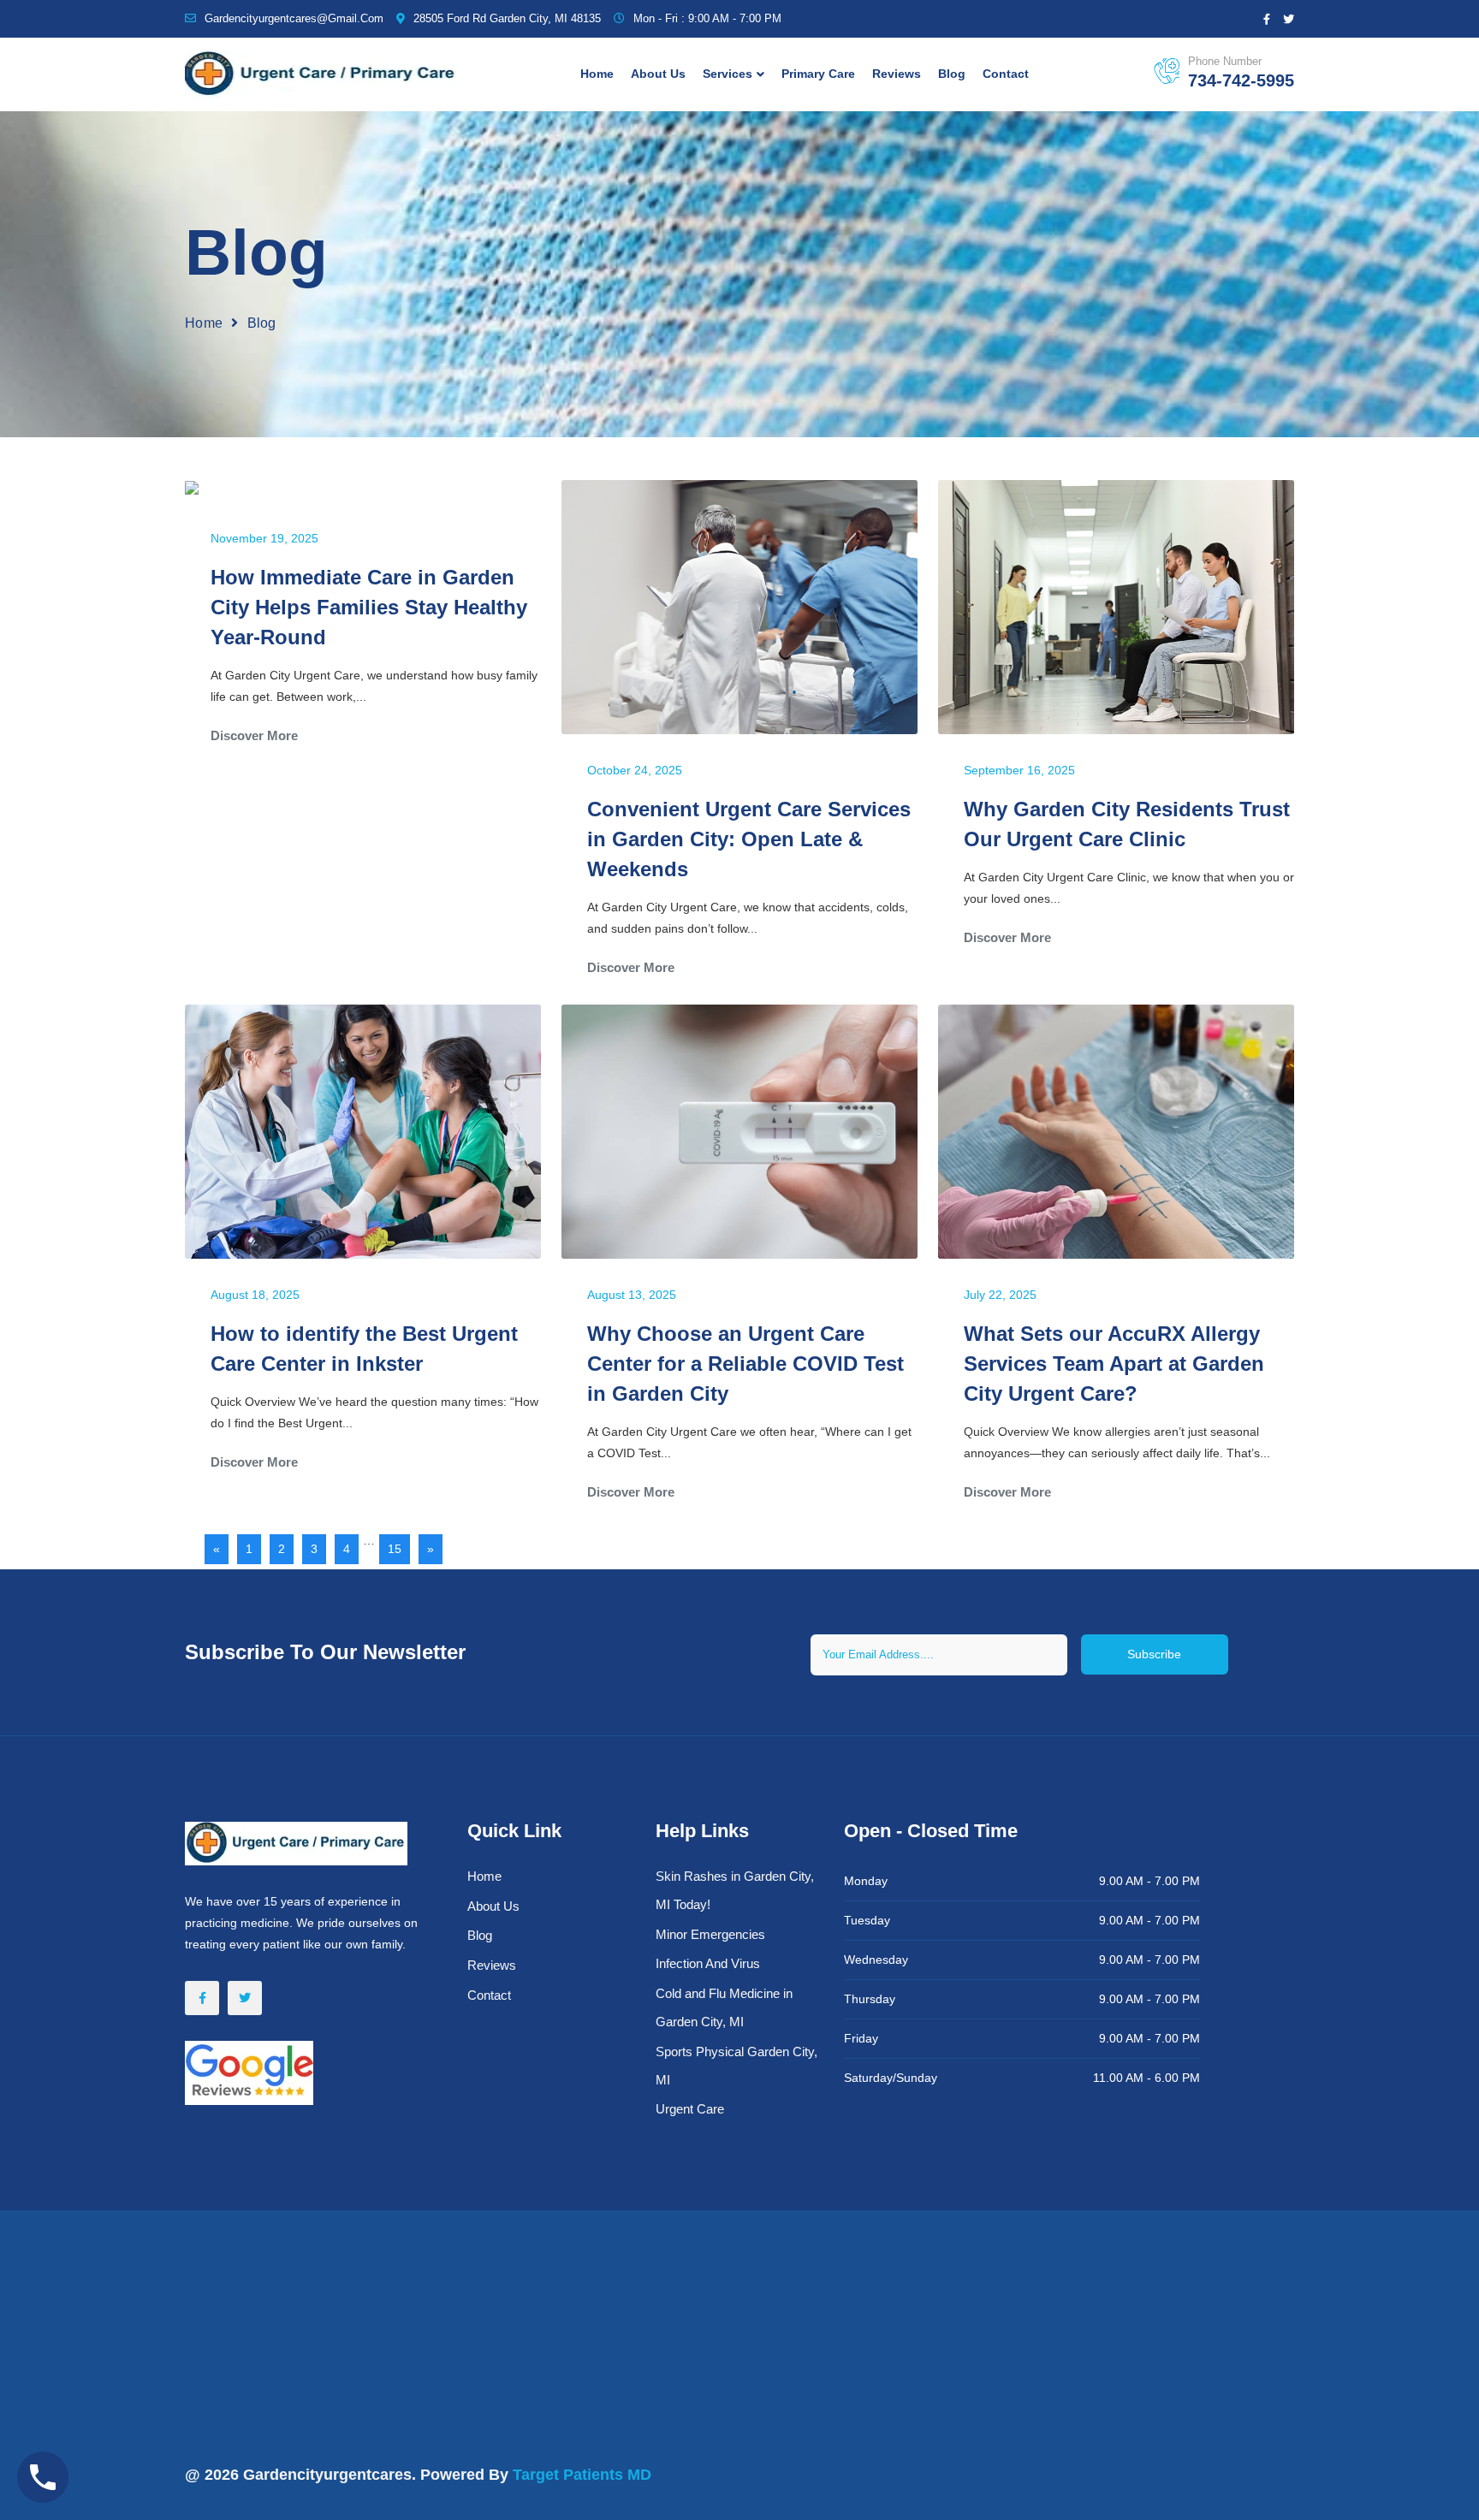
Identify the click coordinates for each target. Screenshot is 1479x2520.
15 (395, 1549)
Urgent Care (690, 2109)
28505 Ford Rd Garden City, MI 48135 (507, 18)
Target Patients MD (582, 2475)
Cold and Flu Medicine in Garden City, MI (724, 2007)
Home (597, 74)
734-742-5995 (1241, 80)
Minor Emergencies (710, 1934)
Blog (952, 74)
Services (728, 74)
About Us (658, 74)
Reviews (897, 74)
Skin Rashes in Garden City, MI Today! (735, 1890)
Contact (1006, 74)
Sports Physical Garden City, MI (737, 2066)
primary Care (818, 74)
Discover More (254, 735)
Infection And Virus (708, 1963)
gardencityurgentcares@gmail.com (294, 18)
